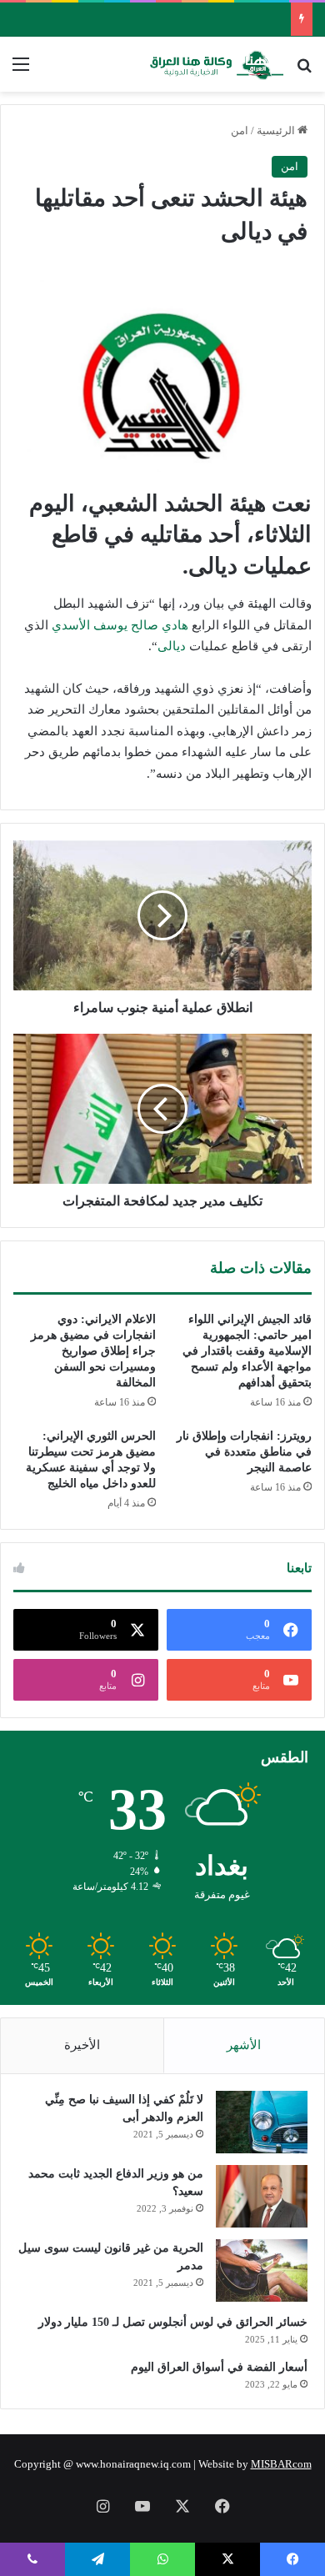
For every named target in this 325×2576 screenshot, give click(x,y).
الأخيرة (82, 2045)
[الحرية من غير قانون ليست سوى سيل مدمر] (262, 2270)
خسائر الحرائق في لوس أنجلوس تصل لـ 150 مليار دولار (173, 2322)
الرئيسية (277, 130)
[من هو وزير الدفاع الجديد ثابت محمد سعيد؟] (262, 2196)
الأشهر (244, 2045)
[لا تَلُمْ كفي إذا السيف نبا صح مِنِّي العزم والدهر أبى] (262, 2122)
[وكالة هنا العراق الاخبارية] (217, 64)
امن (240, 130)
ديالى (172, 646)
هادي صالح (160, 625)
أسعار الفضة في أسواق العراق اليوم (219, 2367)
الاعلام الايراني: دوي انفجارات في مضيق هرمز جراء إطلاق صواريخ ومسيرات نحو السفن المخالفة (93, 1351)
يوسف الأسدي (90, 625)
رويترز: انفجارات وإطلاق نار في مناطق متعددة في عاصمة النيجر (244, 1452)
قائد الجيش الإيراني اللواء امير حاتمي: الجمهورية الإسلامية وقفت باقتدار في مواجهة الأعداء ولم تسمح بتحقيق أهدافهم (247, 1351)
